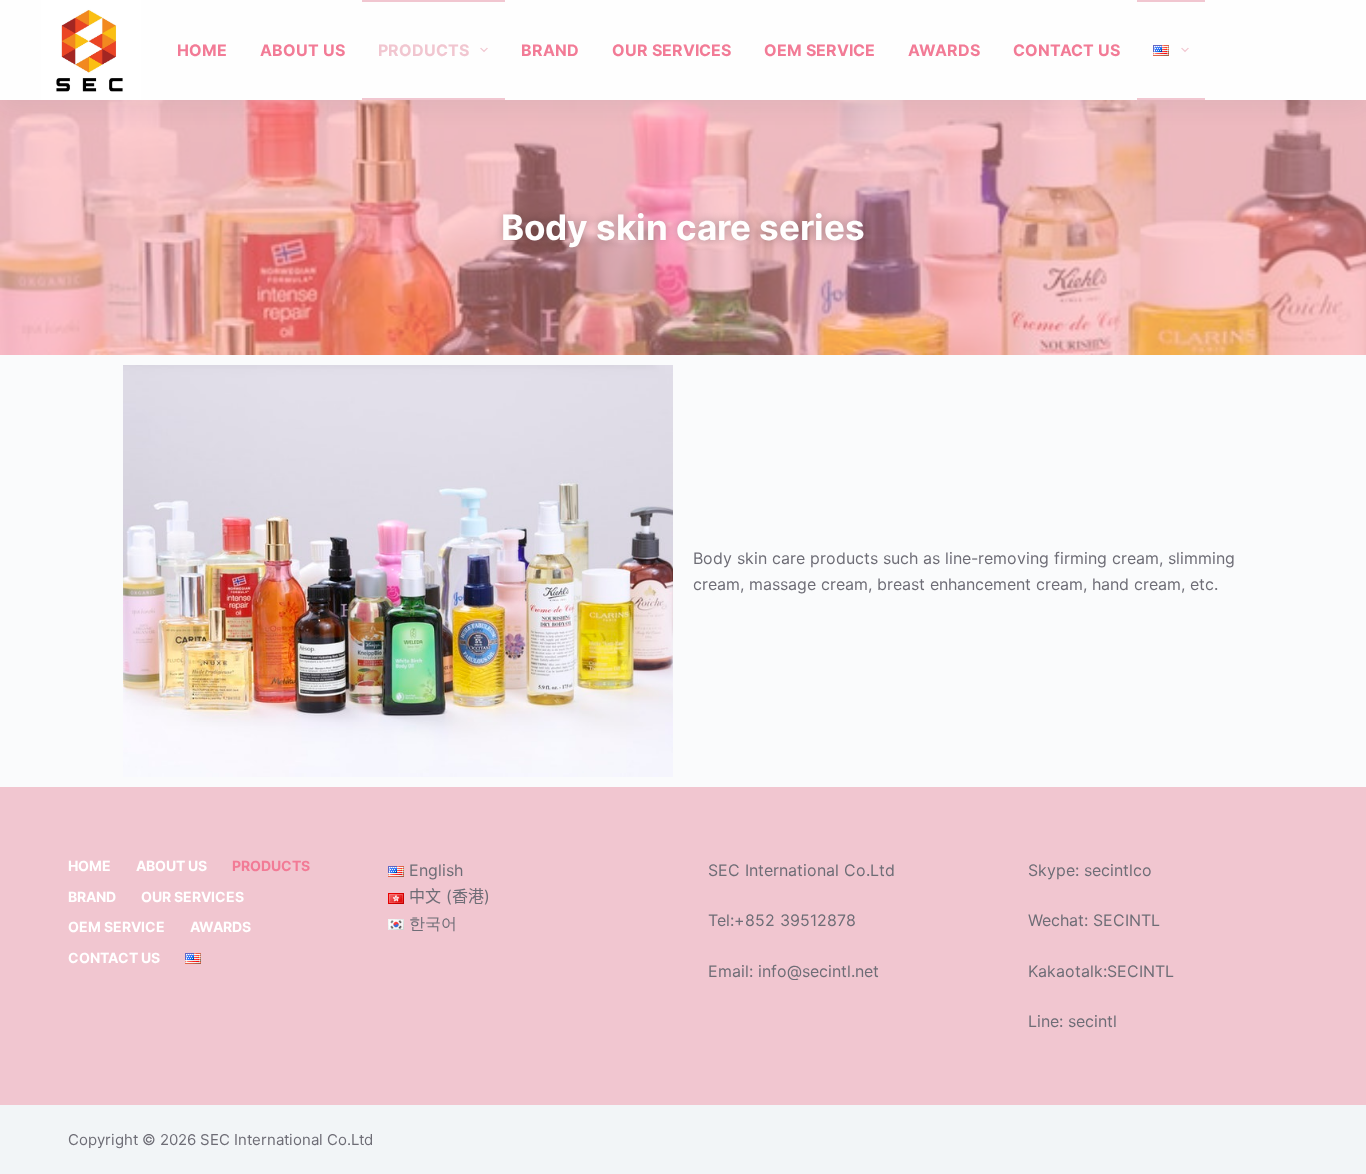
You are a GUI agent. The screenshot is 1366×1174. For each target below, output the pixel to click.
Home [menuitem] (202, 50)
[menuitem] (1171, 50)
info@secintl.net (818, 971)
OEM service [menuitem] (819, 50)
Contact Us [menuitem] (1066, 50)
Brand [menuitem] (550, 50)
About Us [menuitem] (302, 50)
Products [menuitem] (423, 50)
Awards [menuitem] (944, 50)
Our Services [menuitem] (671, 50)
